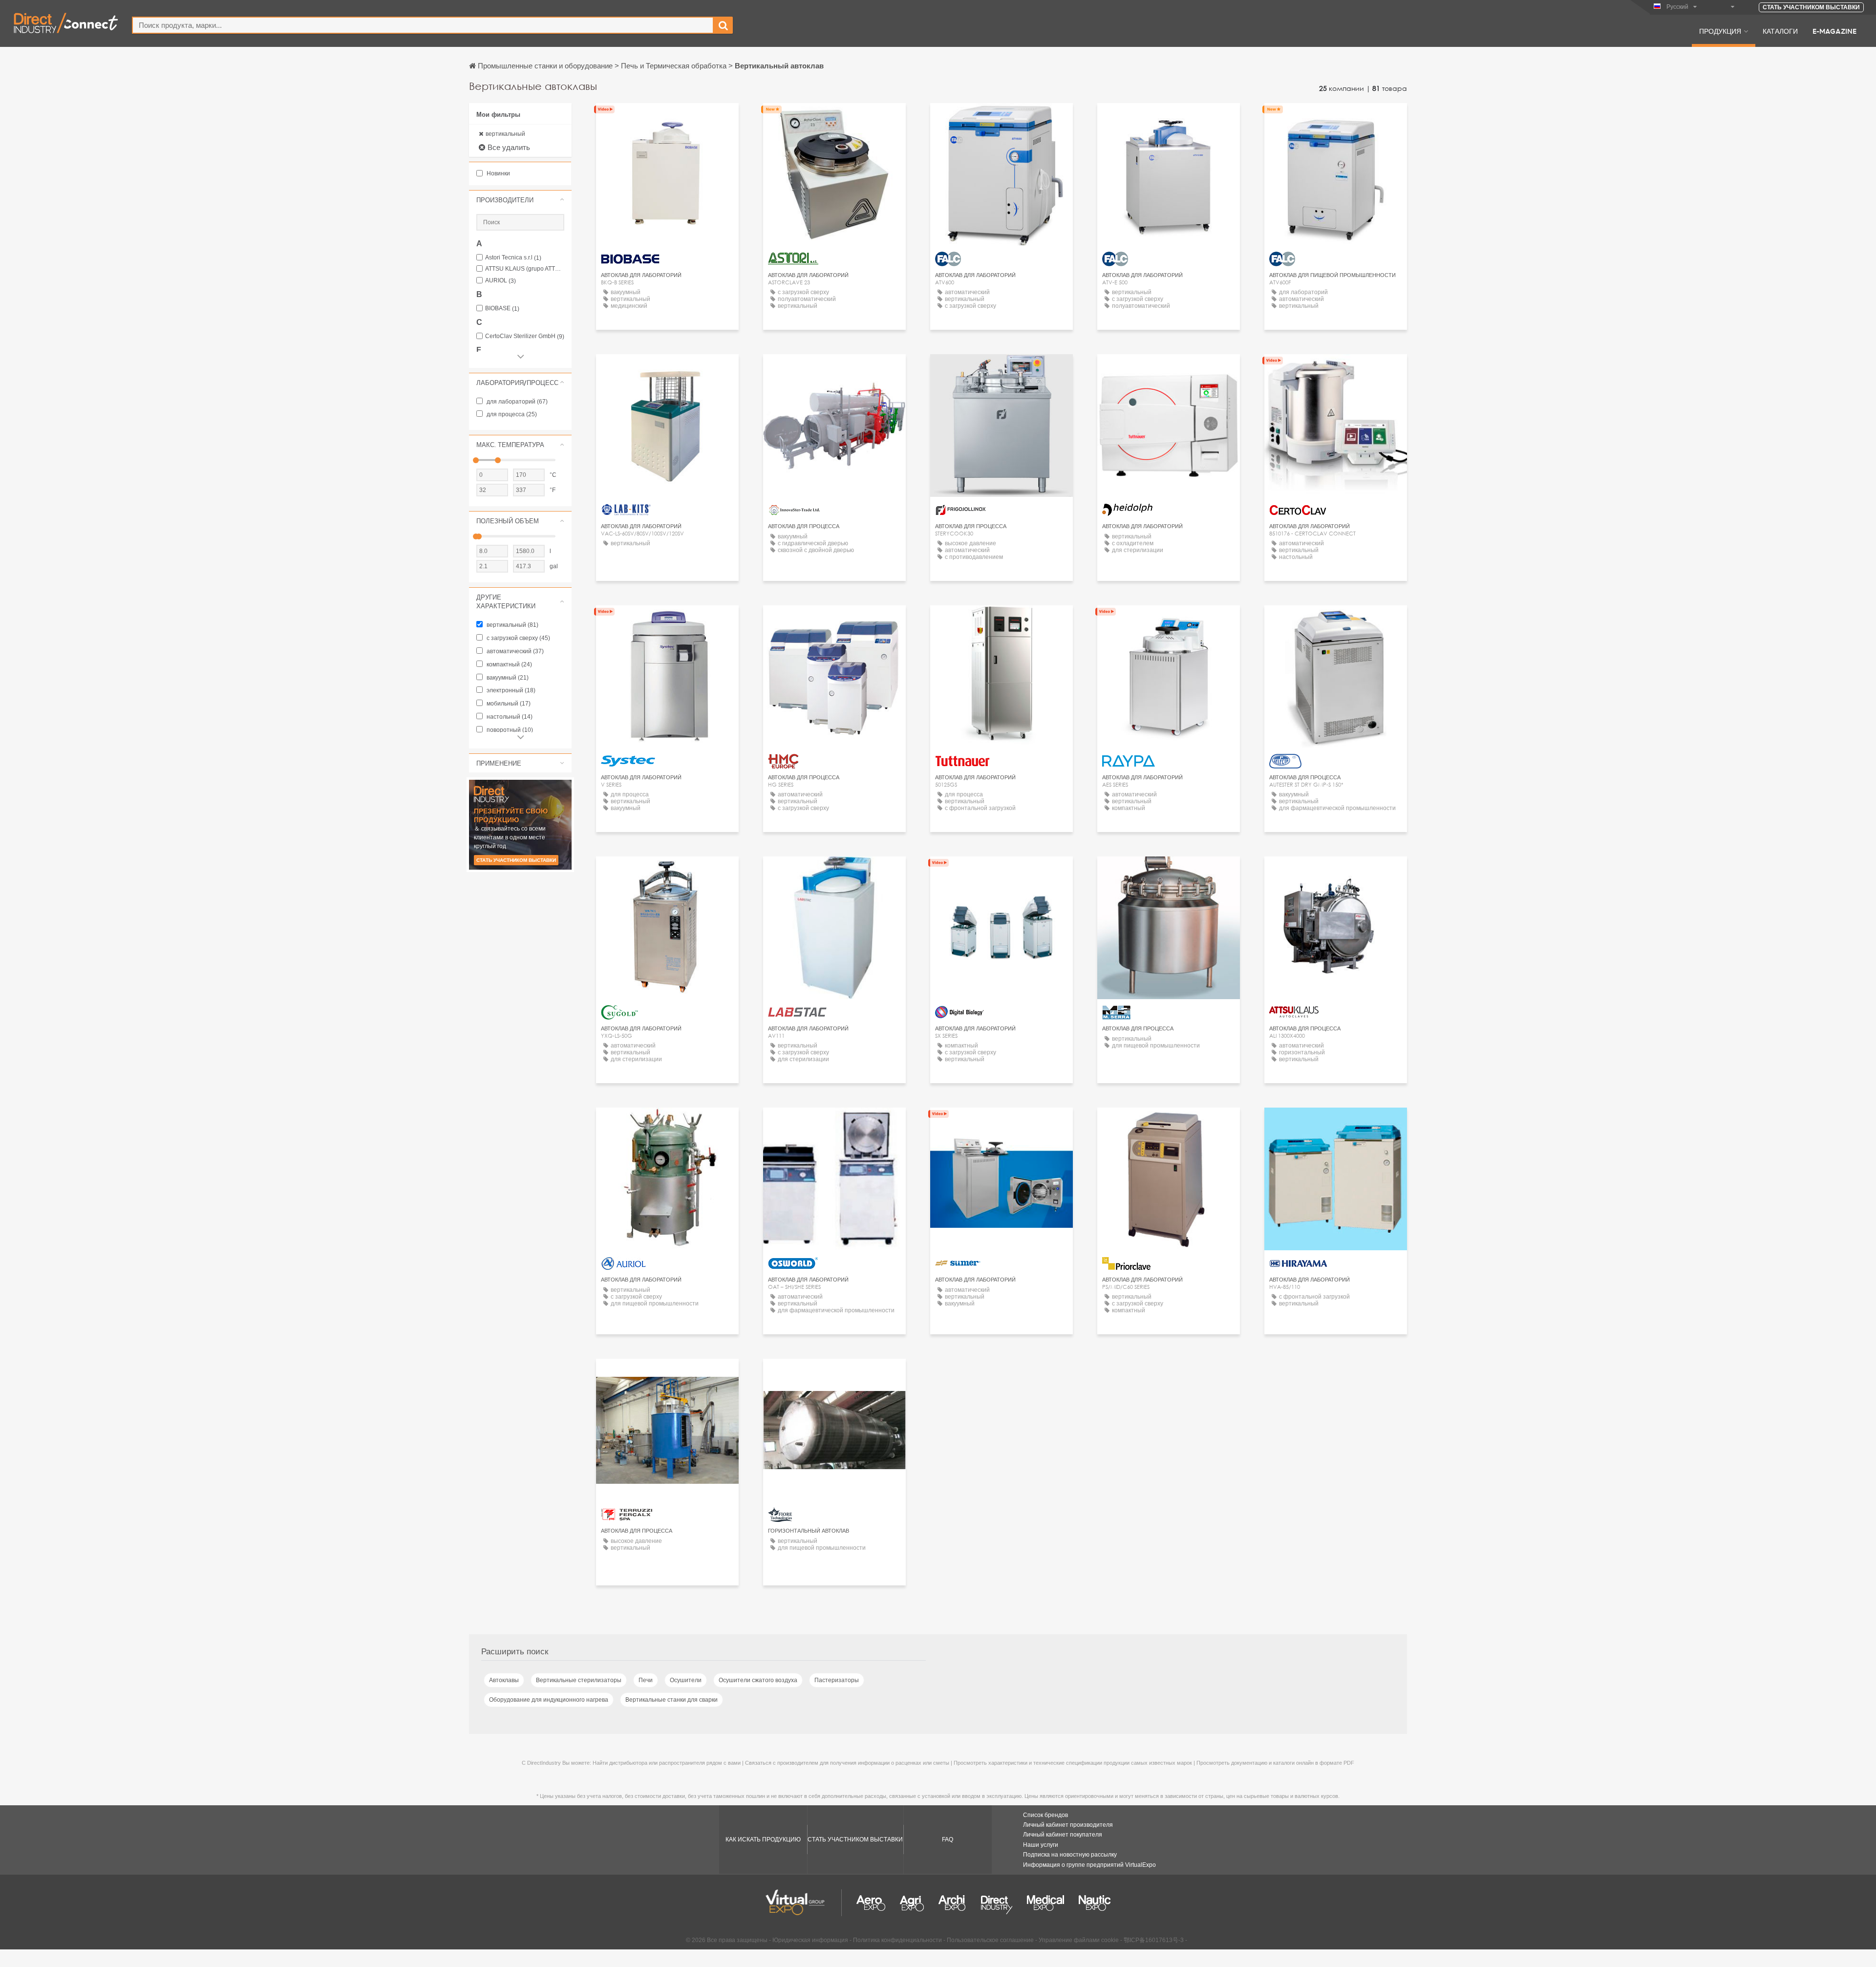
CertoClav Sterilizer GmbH (525, 336)
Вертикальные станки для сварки (672, 1700)
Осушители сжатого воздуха (758, 1680)
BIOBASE (502, 309)
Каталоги (1780, 31)
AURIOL (501, 281)
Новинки (498, 173)
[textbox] (423, 25)
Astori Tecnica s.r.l (513, 258)
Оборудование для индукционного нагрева (549, 1700)
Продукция (1720, 31)
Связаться (667, 119)
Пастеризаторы (837, 1680)
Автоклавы (504, 1680)
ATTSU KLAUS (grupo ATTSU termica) (525, 269)
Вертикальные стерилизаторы (579, 1680)
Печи (646, 1680)
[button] (520, 200)
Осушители (686, 1680)
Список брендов (1045, 1815)
